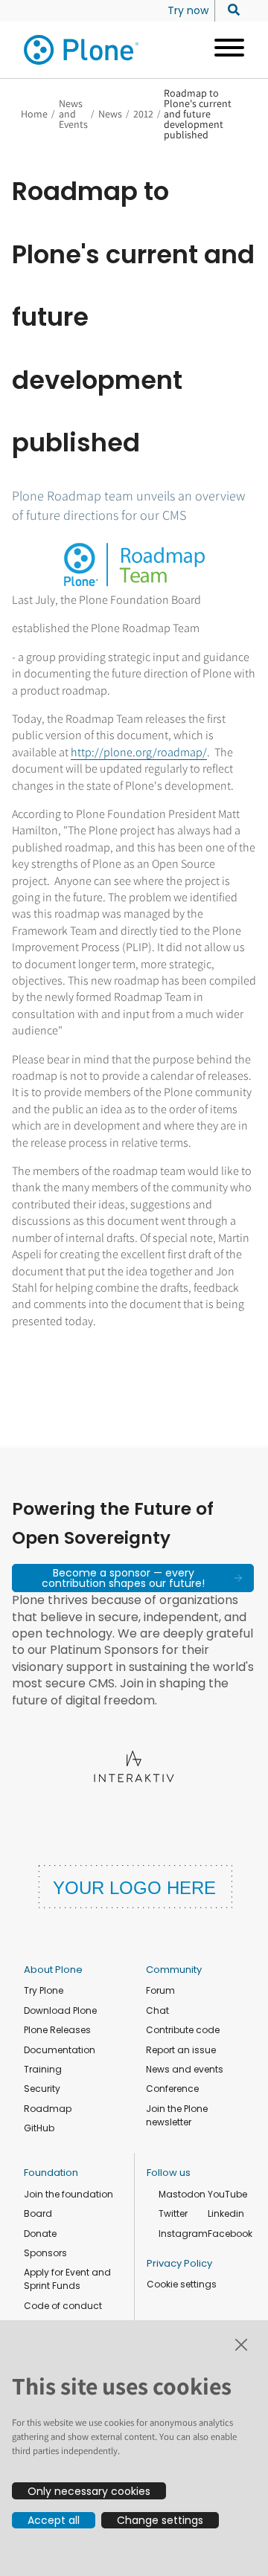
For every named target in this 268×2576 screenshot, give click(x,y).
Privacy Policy (179, 2263)
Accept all (54, 2520)
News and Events (73, 114)
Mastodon (182, 2194)
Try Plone (44, 1990)
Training (43, 2069)
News (110, 114)
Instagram (183, 2234)
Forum (160, 1990)
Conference (172, 2089)
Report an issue (181, 2050)
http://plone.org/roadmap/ (139, 752)
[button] (133, 1578)
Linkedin (226, 2213)
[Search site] (230, 10)
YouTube (227, 2194)
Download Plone (60, 2010)
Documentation (60, 2050)
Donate (40, 2234)
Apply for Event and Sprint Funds (67, 2279)
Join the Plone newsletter (177, 2115)
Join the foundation (68, 2194)
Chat (157, 2010)
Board (38, 2213)
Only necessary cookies (89, 2491)
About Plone (53, 1970)
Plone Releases (57, 2030)
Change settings (160, 2520)
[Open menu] (224, 50)
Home (34, 114)
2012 (143, 114)
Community (174, 1970)
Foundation (51, 2173)
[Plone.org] (82, 50)
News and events (185, 2069)
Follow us (169, 2173)
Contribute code (183, 2030)
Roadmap (48, 2109)
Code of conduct (63, 2306)
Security (42, 2089)
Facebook (230, 2234)
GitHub (39, 2128)
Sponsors (45, 2253)
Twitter (173, 2213)
